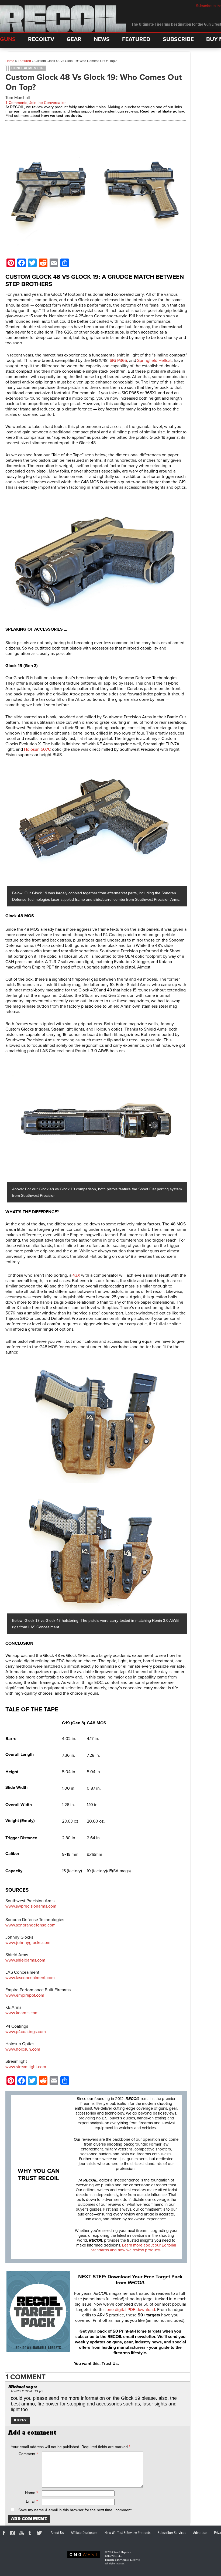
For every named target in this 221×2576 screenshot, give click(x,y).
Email (32, 2501)
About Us (57, 2533)
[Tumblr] (31, 2534)
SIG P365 (118, 361)
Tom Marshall (18, 98)
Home (10, 61)
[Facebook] (5, 2534)
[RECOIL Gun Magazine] (63, 31)
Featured (24, 61)
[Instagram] (13, 2534)
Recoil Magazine (122, 2552)
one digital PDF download (131, 2310)
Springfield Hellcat (154, 361)
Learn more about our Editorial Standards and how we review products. (133, 2248)
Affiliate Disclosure (84, 2533)
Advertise (200, 2533)
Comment (28, 2454)
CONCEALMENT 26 (27, 68)
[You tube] (22, 2534)
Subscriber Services (172, 2533)
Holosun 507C (37, 749)
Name (31, 2493)
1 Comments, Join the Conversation (36, 103)
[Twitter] (40, 2534)
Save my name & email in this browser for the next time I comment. (75, 2510)
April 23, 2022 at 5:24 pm (27, 2391)
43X (76, 1275)
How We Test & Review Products (127, 2533)
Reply (20, 2420)
